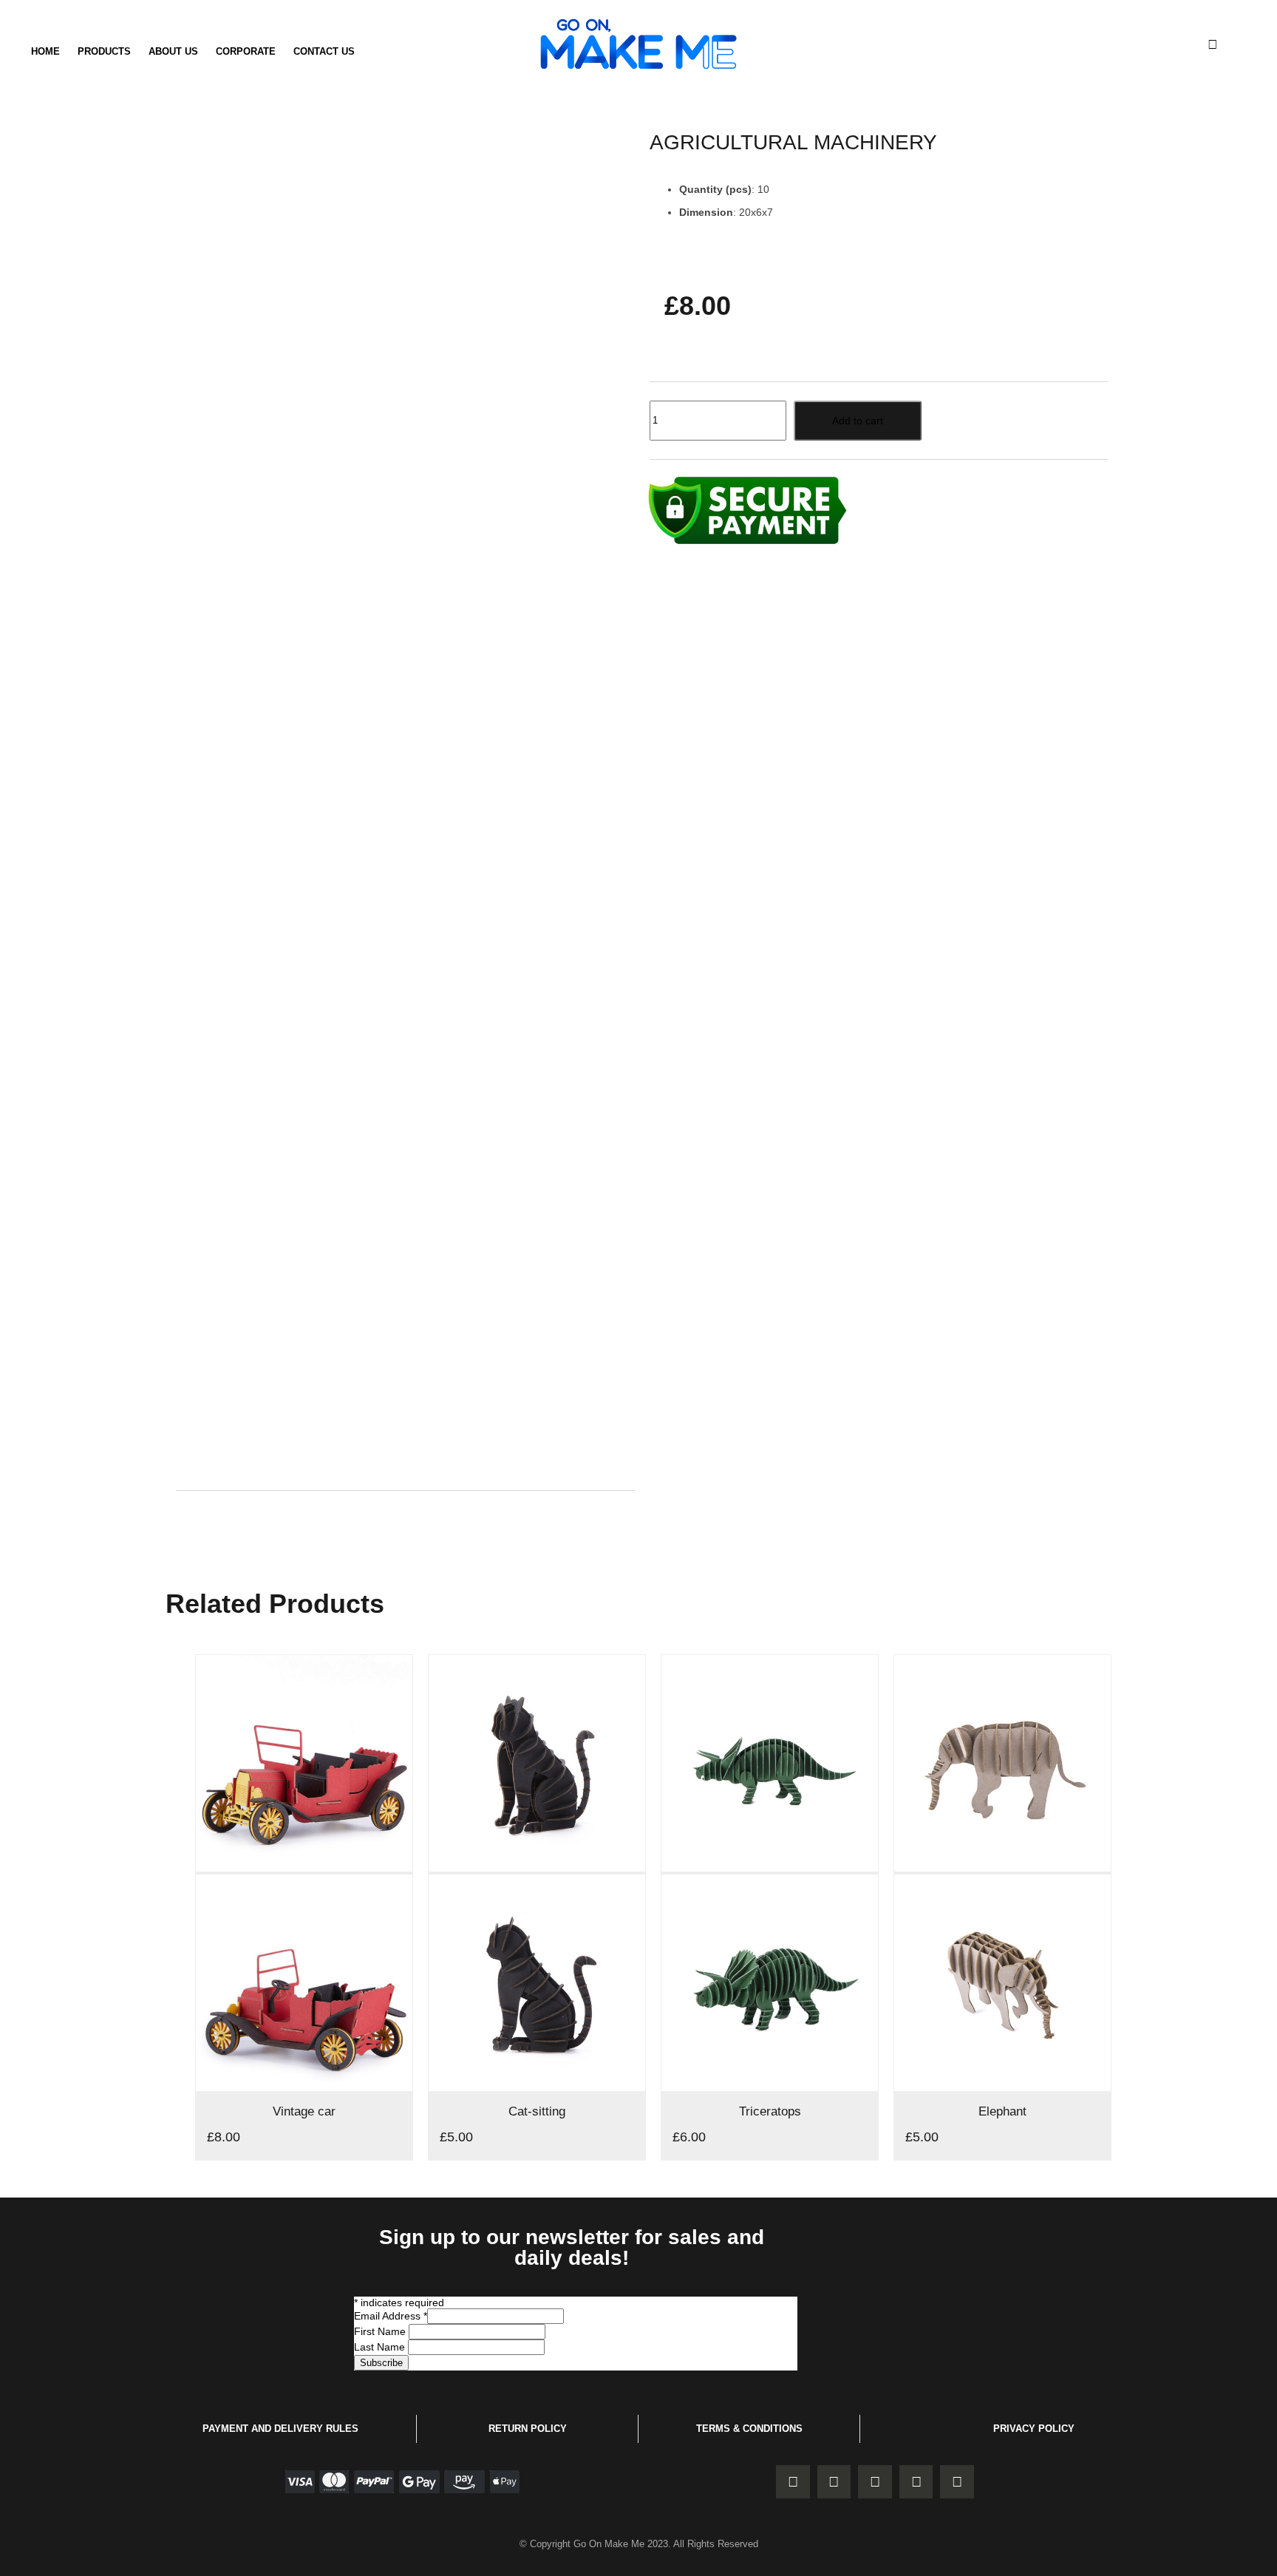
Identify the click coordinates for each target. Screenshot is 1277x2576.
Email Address (391, 2316)
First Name (381, 2331)
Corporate (246, 51)
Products (104, 51)
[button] (1213, 44)
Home (45, 51)
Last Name (381, 2347)
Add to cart (858, 421)
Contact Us (324, 51)
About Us (173, 51)
